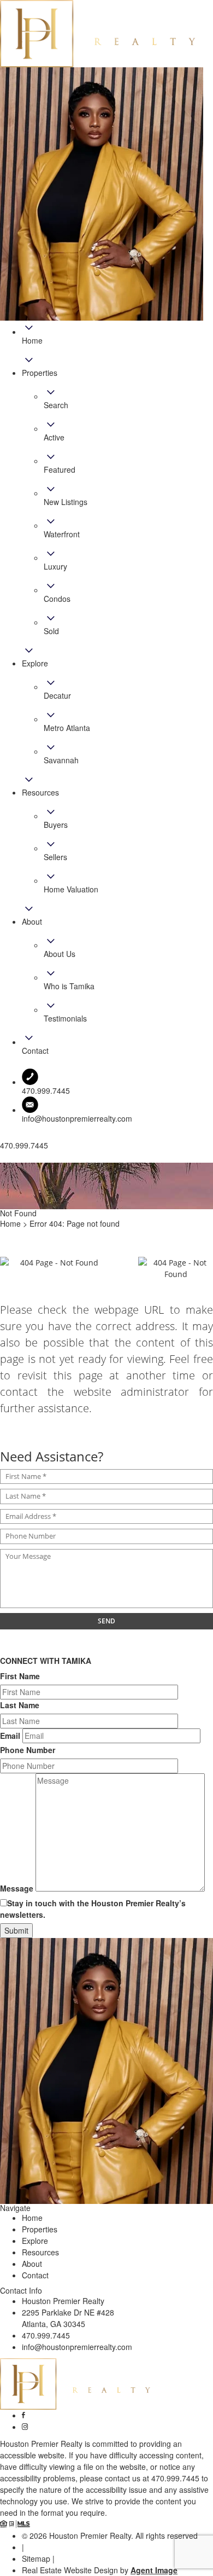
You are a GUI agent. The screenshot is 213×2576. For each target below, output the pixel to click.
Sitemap (36, 2558)
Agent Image (154, 2570)
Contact (35, 2275)
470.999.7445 (46, 2335)
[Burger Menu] (3, 1160)
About (32, 2264)
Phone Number (28, 1750)
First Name (20, 1676)
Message (17, 1888)
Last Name (20, 1705)
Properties (40, 2229)
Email (10, 1736)
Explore (35, 2241)
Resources (40, 2252)
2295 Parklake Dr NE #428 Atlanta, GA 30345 (68, 2318)
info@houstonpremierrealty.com (77, 1118)
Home (32, 2218)
